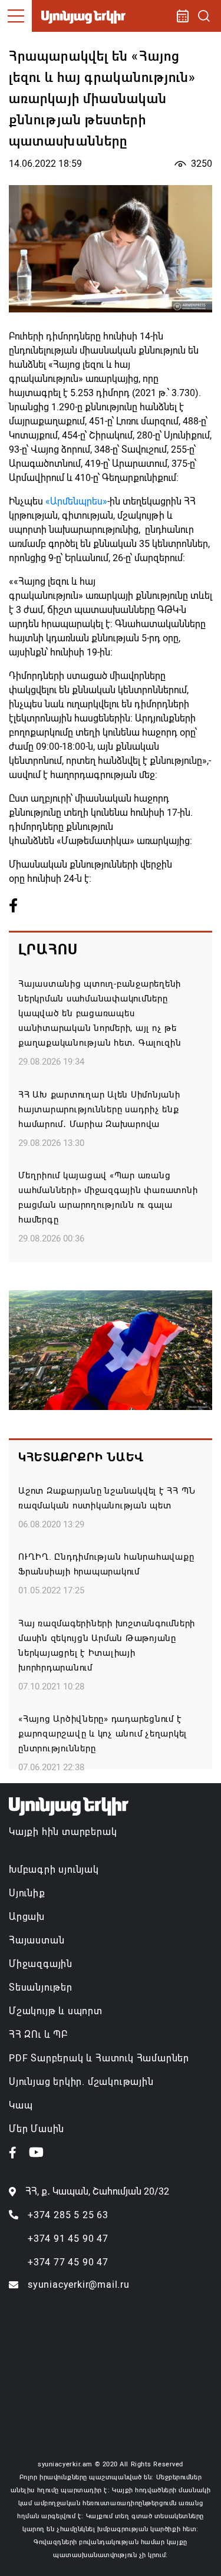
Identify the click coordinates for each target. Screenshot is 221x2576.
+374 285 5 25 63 (68, 2215)
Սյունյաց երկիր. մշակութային (81, 2082)
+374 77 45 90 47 (68, 2262)
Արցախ (27, 1917)
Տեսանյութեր (41, 1987)
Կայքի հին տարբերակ (63, 1832)
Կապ (21, 2105)
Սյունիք (27, 1893)
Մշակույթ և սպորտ (56, 2011)
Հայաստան (37, 1940)
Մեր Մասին (37, 2129)
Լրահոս (48, 950)
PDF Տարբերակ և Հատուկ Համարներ (99, 2058)
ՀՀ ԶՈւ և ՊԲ (38, 2035)
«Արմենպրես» (76, 501)
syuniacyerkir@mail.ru (79, 2285)
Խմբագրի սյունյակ (54, 1870)
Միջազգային (41, 1964)
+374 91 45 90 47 (68, 2239)
